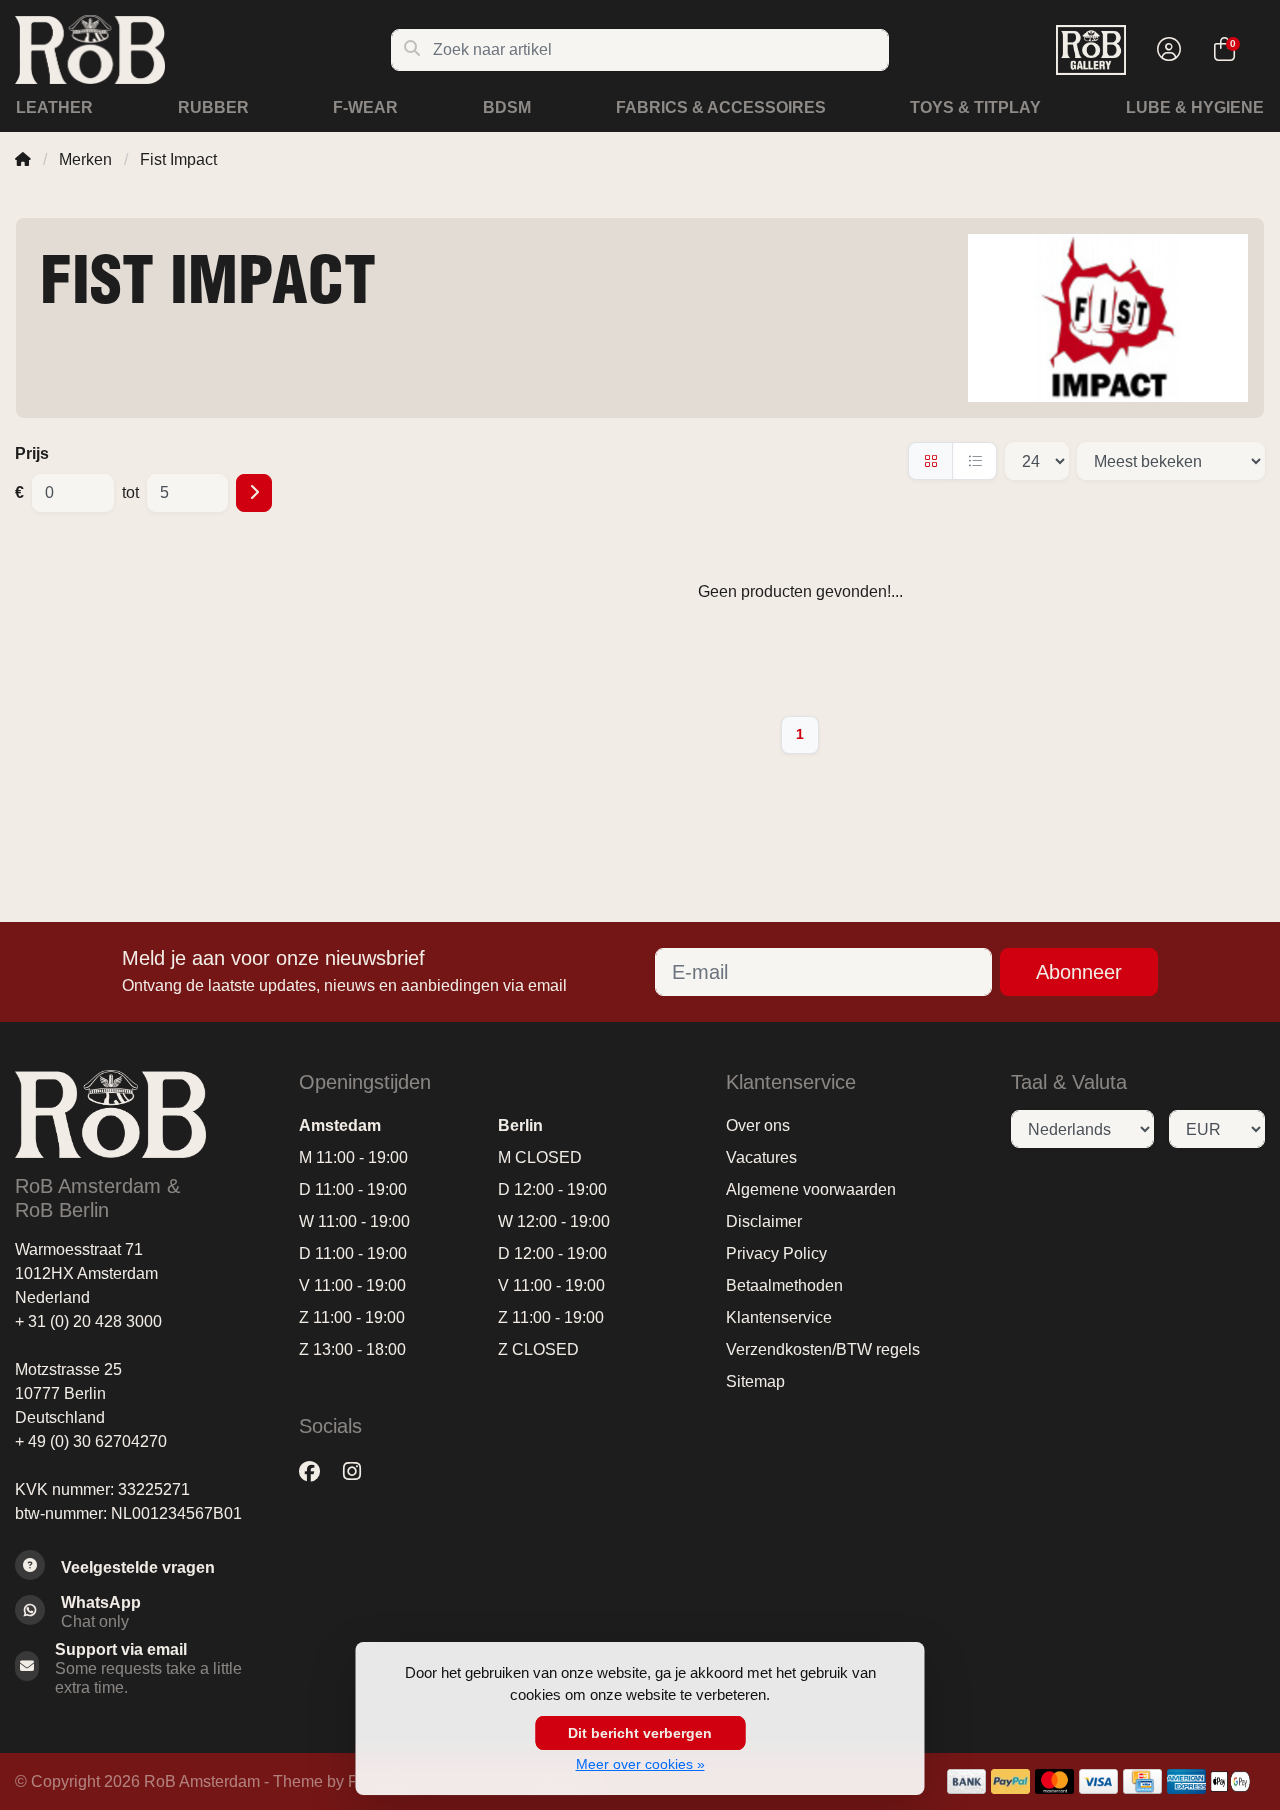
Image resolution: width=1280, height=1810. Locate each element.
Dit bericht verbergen (640, 1733)
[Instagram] (360, 1471)
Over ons (758, 1125)
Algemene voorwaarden (811, 1189)
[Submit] (254, 493)
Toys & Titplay (975, 107)
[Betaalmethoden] (966, 1781)
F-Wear (365, 107)
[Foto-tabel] (930, 461)
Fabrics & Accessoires (721, 107)
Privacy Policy (776, 1253)
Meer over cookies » (640, 1764)
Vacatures (761, 1157)
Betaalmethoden (784, 1285)
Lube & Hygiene (1195, 107)
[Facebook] (317, 1471)
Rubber (213, 107)
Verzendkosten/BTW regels (823, 1349)
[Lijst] (974, 461)
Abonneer (1079, 972)
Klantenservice (779, 1317)
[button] (1166, 50)
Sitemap (755, 1381)
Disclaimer (764, 1221)
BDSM (507, 107)
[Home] (23, 159)
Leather (54, 107)
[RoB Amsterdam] (202, 49)
